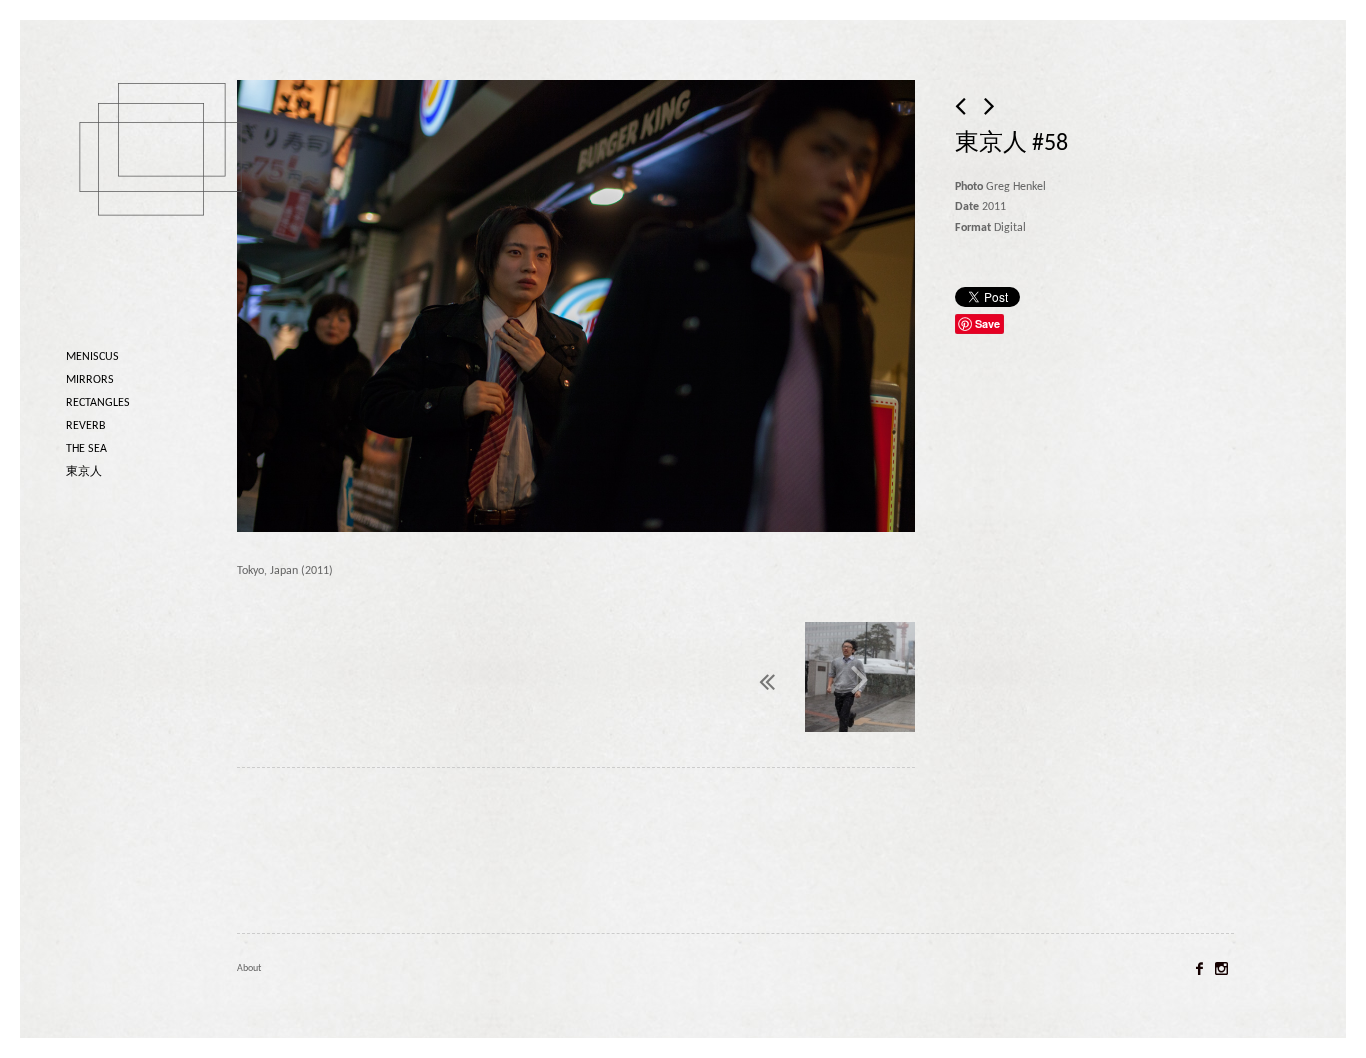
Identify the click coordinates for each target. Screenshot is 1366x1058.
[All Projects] (720, 676)
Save (987, 323)
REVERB (86, 426)
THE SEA (86, 449)
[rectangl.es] (166, 184)
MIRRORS (90, 380)
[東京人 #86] (962, 108)
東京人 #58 (1011, 144)
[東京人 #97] (860, 679)
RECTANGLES (98, 403)
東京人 (84, 472)
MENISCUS (92, 357)
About (249, 968)
